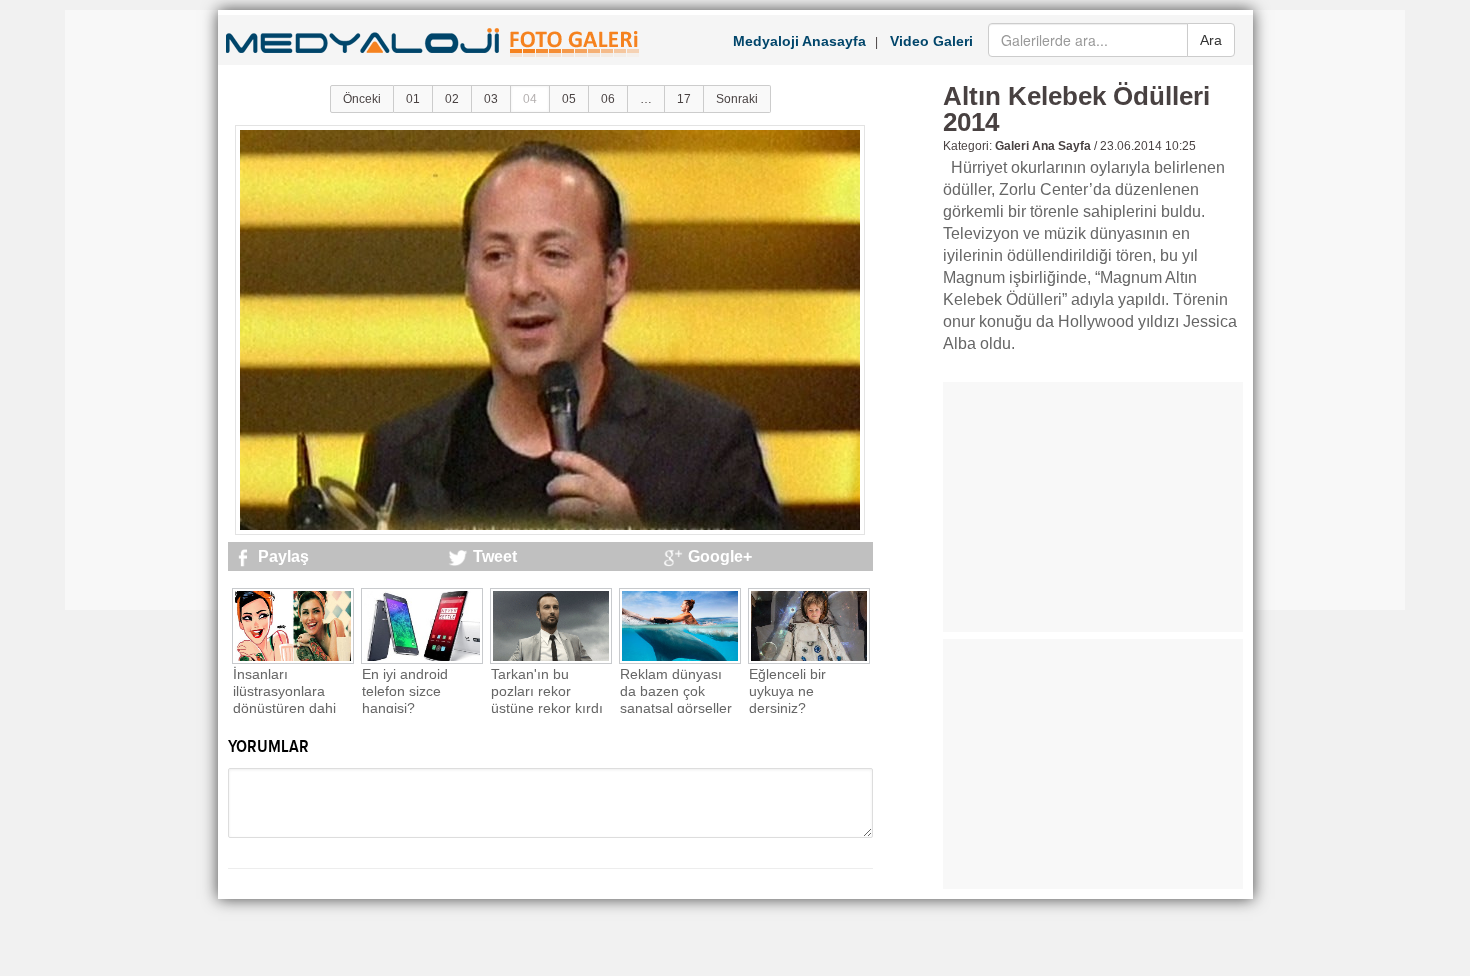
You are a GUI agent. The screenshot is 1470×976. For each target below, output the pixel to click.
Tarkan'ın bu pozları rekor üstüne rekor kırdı (547, 691)
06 (608, 99)
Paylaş (283, 556)
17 (684, 99)
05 (569, 99)
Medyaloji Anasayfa (799, 41)
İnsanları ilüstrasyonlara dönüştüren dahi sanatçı (284, 699)
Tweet (495, 556)
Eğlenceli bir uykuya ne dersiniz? (787, 691)
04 (530, 99)
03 (491, 99)
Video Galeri (931, 41)
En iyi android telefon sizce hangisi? (405, 691)
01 (413, 99)
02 (452, 99)
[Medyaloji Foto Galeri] (435, 59)
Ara (1211, 40)
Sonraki (737, 99)
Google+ (720, 556)
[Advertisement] (145, 310)
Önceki (362, 99)
